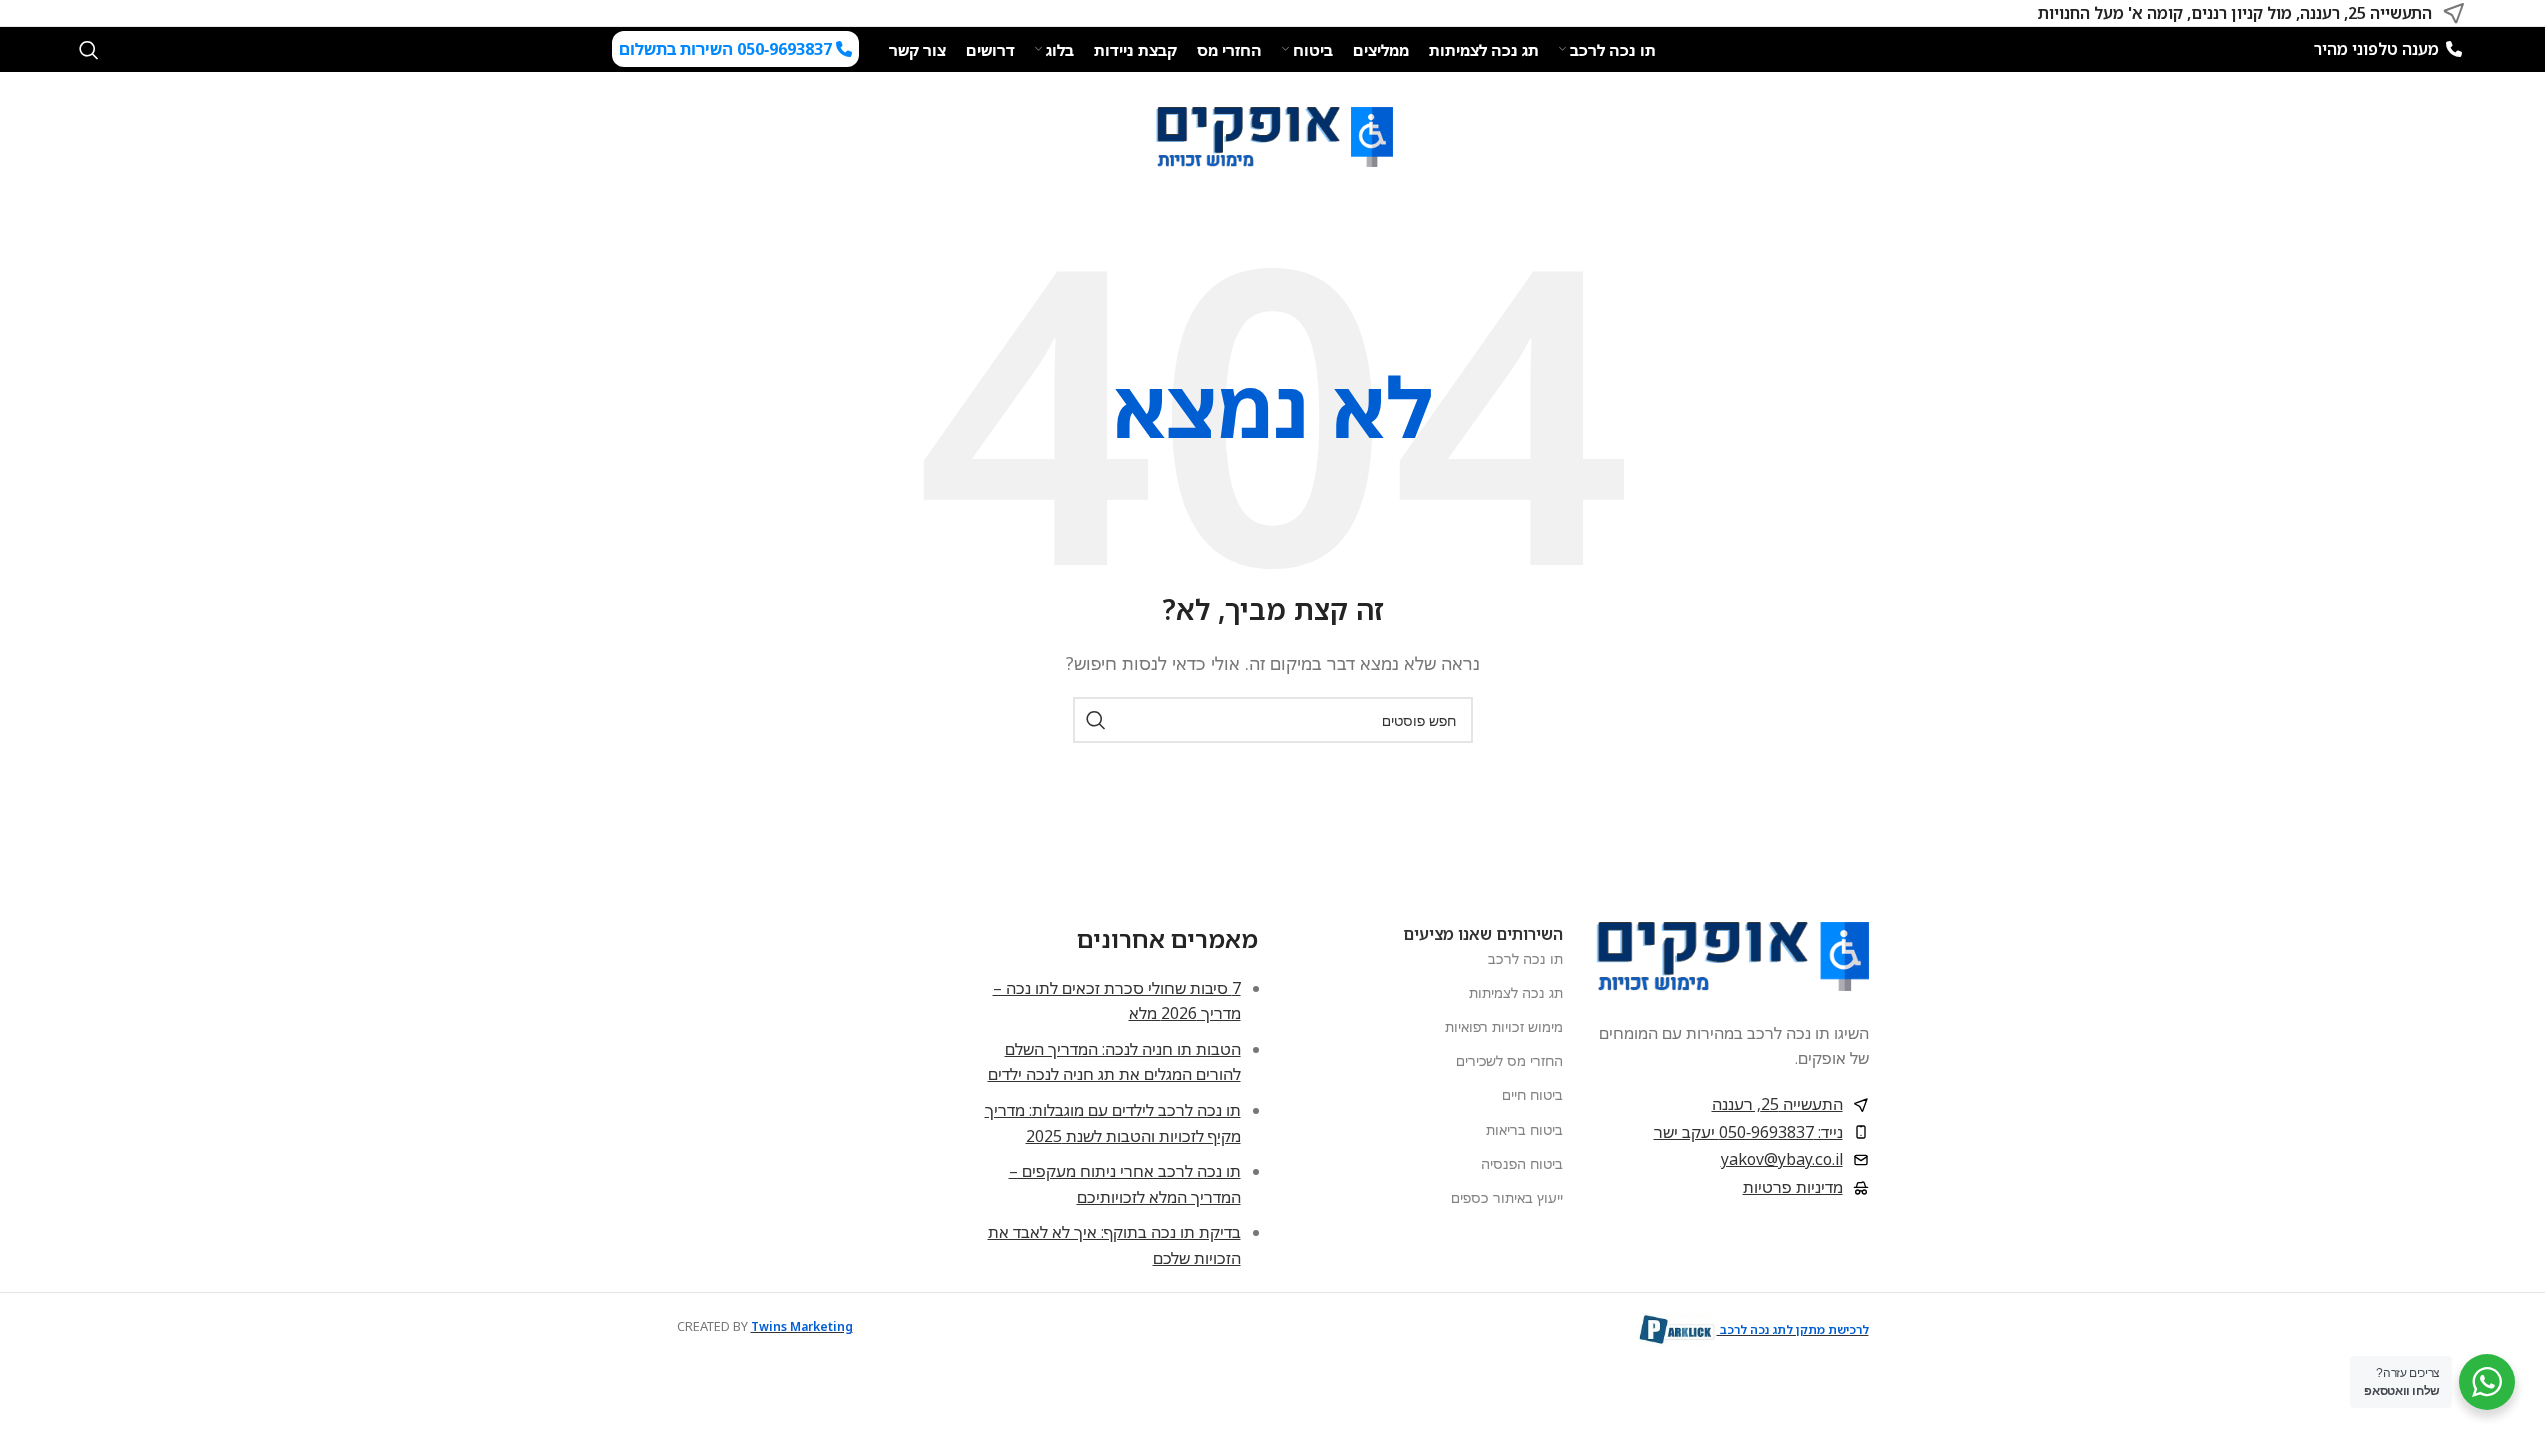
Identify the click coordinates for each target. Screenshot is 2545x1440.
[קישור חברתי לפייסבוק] (115, 13)
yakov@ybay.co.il (1782, 1159)
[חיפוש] (89, 50)
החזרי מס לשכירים (1509, 1060)
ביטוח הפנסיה (1522, 1163)
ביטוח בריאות (1524, 1129)
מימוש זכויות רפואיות (1504, 1026)
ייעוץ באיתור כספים (1507, 1197)
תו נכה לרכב (1525, 958)
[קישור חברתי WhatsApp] (91, 13)
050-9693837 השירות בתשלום (727, 49)
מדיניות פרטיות (1793, 1187)
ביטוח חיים (1532, 1094)
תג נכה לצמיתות (1516, 992)
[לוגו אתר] (1273, 135)
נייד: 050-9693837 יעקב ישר (1748, 1132)
